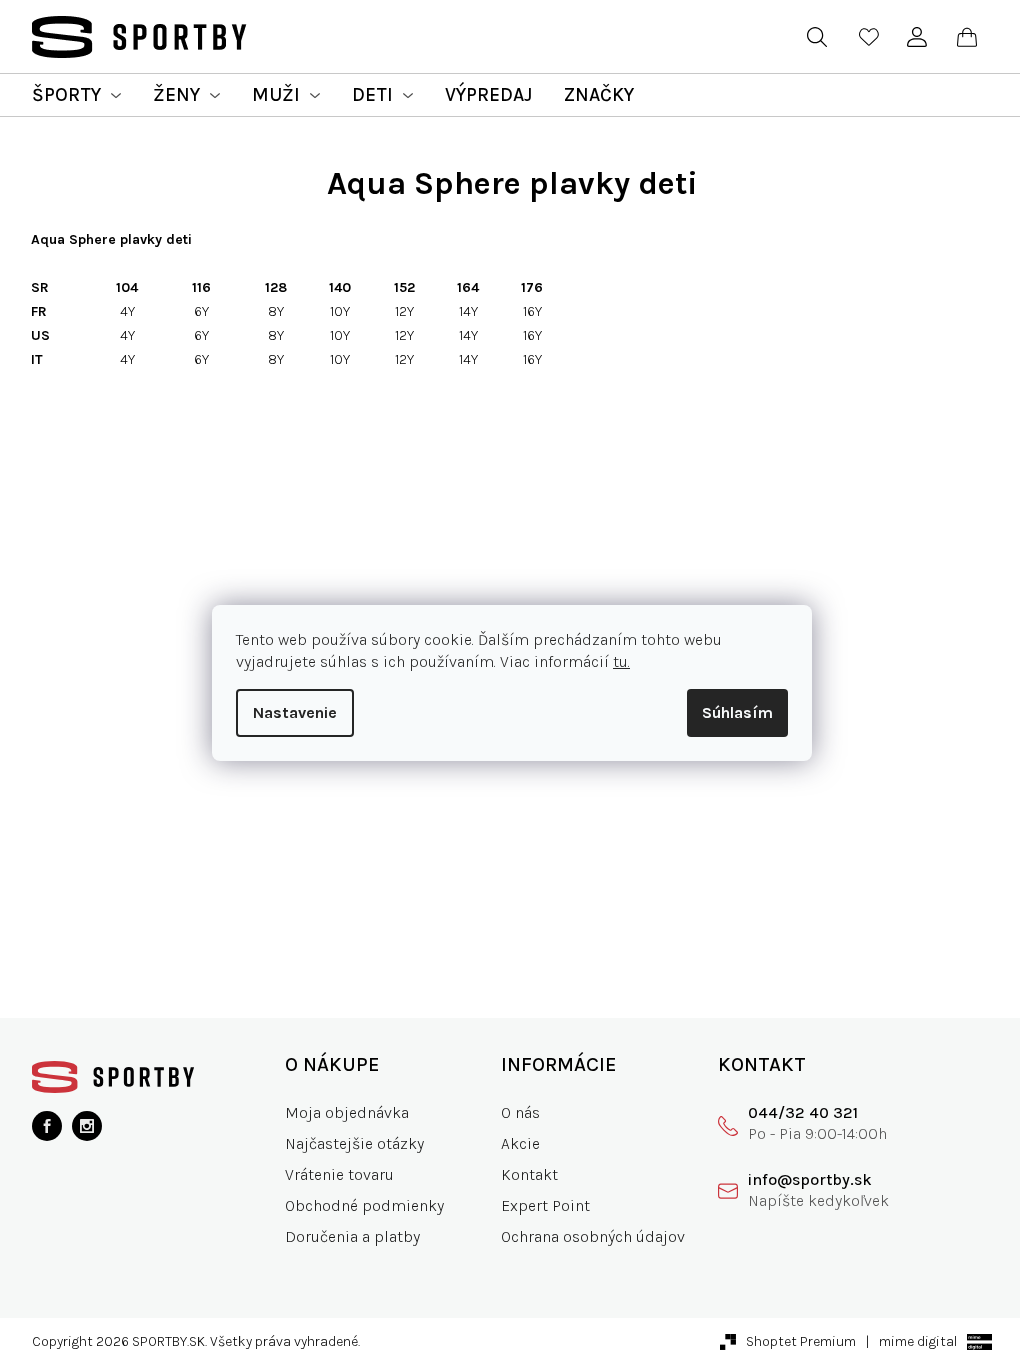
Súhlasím (737, 712)
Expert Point (545, 1205)
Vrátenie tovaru (339, 1174)
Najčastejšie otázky (354, 1143)
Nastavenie (295, 712)
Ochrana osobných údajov (593, 1236)
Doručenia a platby (352, 1236)
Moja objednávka (347, 1112)
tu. (621, 661)
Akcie (520, 1143)
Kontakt (529, 1174)
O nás (520, 1112)
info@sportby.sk (810, 1179)
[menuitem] (76, 95)
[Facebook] (47, 1126)
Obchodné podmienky (364, 1205)
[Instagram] (87, 1126)
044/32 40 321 (803, 1112)
